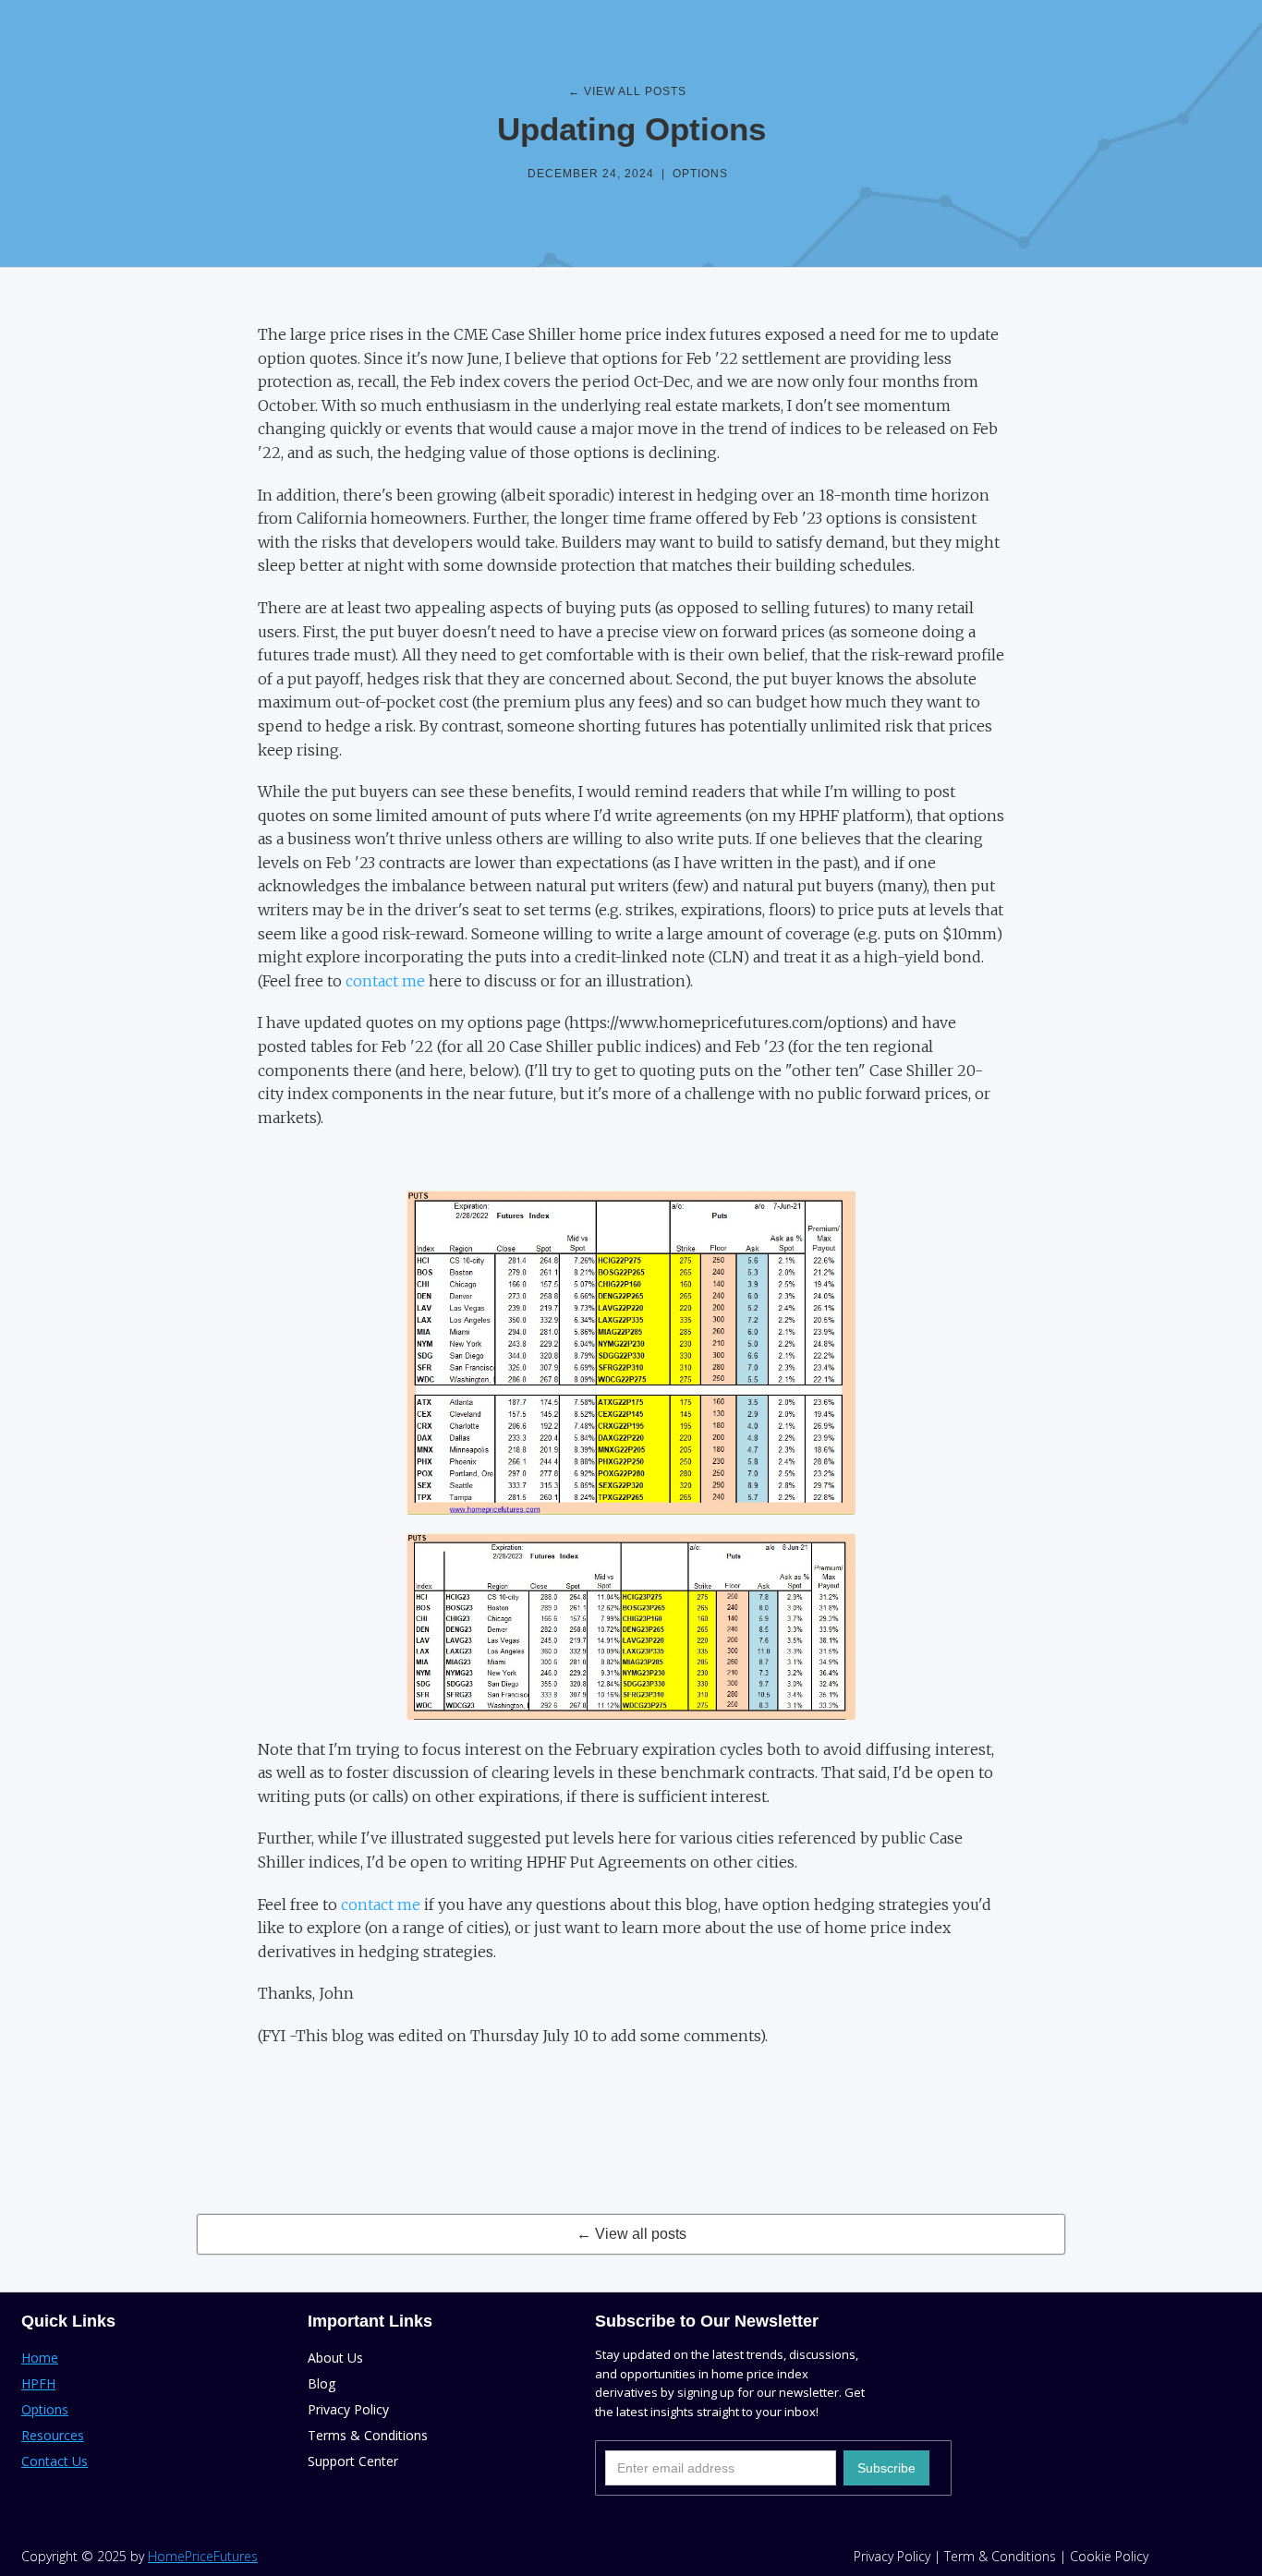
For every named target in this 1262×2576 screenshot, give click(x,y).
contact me (385, 981)
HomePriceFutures (203, 2556)
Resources (53, 2435)
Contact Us (55, 2461)
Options (700, 174)
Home (40, 2358)
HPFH (38, 2383)
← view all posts (627, 91)
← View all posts (631, 2234)
